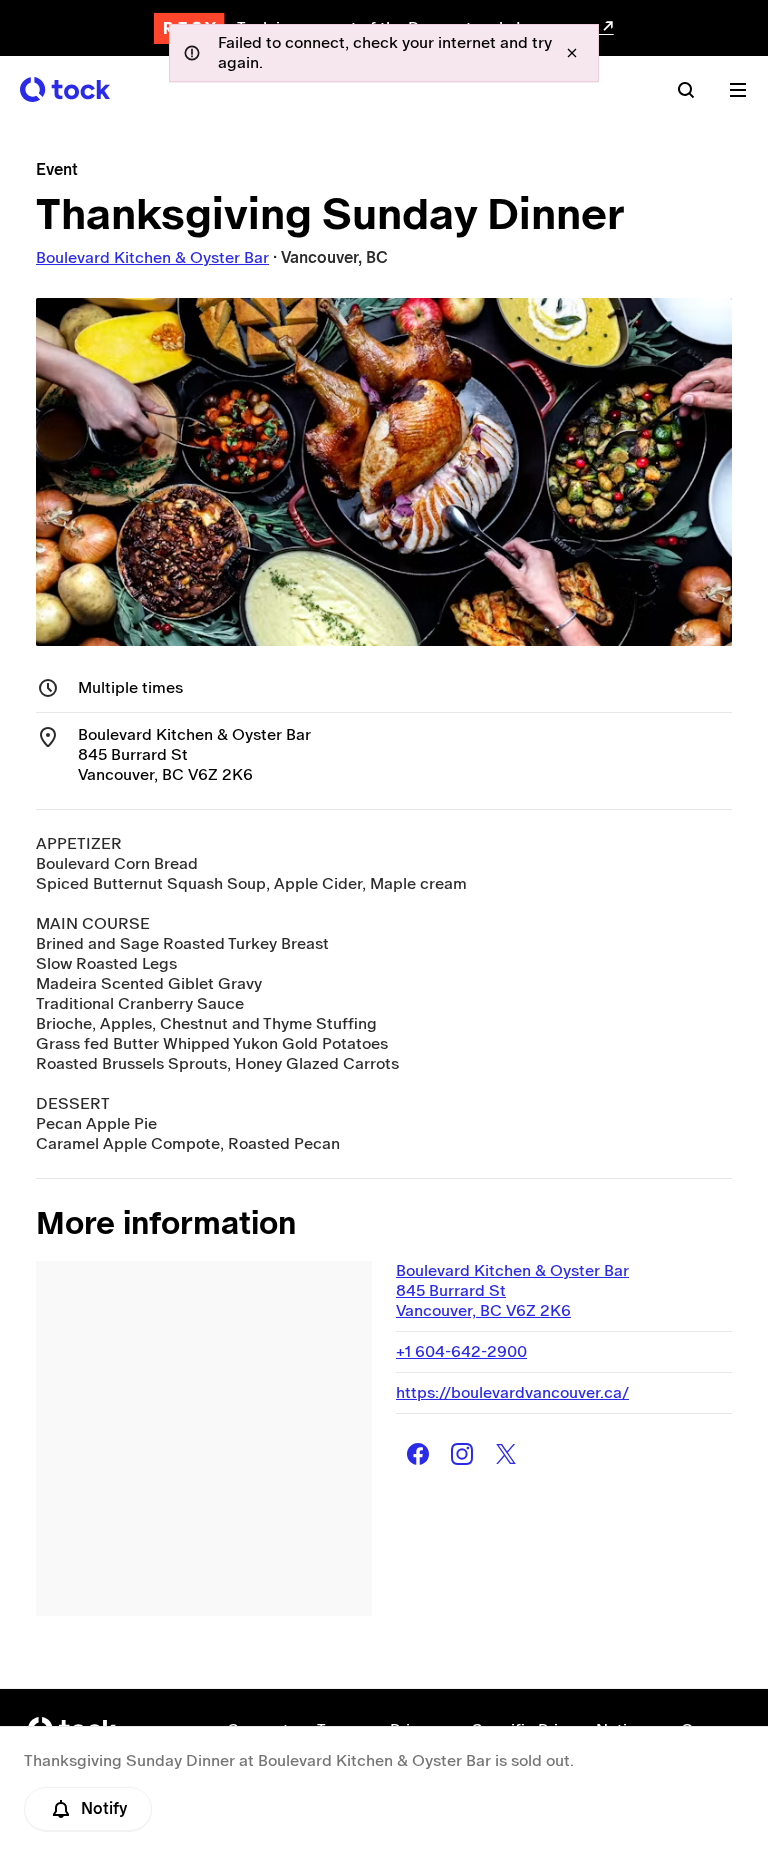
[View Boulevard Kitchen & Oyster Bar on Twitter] (506, 1454)
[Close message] (572, 53)
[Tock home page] (65, 89)
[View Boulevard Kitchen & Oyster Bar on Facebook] (418, 1454)
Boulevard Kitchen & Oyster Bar (152, 257)
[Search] (686, 90)
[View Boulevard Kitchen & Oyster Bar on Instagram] (462, 1454)
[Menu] (738, 90)
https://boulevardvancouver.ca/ (512, 1392)
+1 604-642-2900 (461, 1351)
